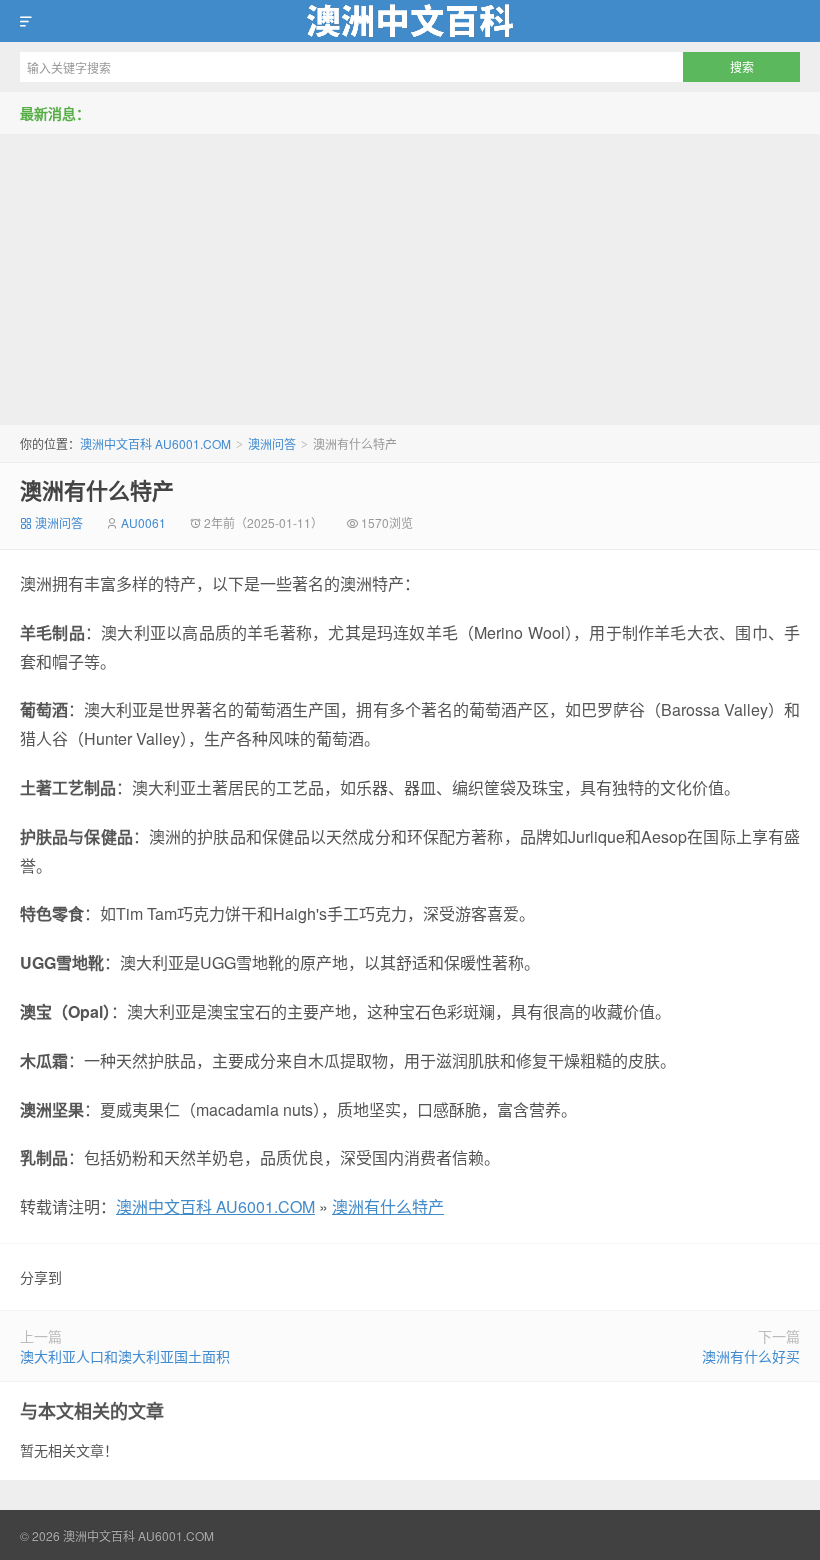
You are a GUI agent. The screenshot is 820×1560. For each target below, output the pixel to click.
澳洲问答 (272, 443)
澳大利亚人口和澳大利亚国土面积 (125, 1356)
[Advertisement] (410, 275)
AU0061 (143, 522)
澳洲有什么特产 (97, 490)
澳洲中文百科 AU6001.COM (410, 21)
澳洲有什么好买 (751, 1356)
